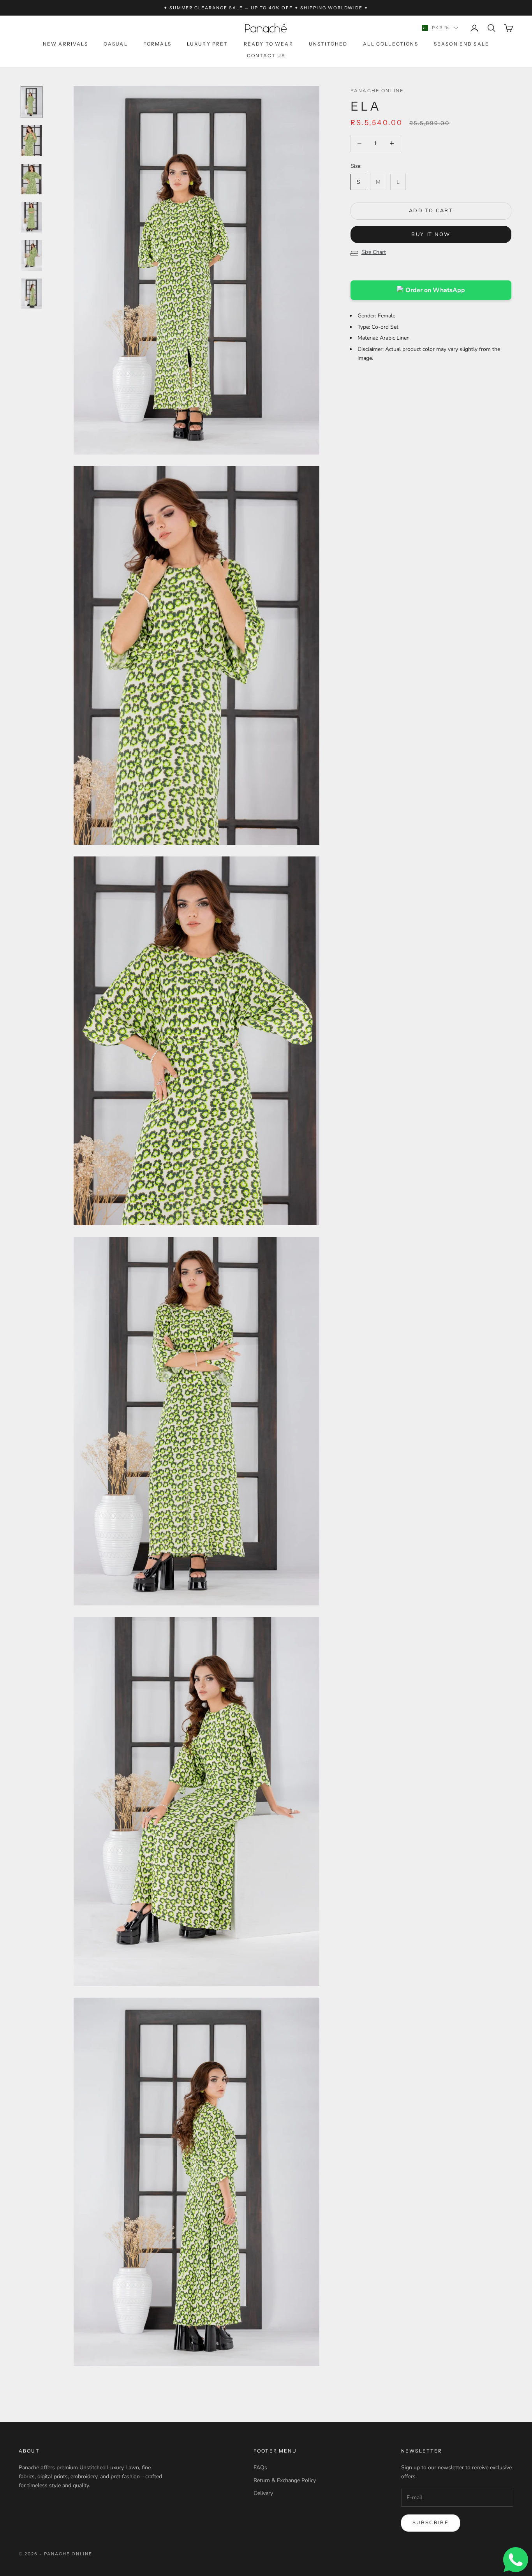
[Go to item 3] (32, 179)
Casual (116, 44)
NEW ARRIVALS (65, 44)
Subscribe (431, 2523)
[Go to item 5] (32, 255)
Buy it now (431, 234)
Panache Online (377, 91)
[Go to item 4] (32, 217)
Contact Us (266, 56)
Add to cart (431, 211)
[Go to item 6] (32, 294)
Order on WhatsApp (435, 290)
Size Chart (374, 252)
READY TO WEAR (269, 44)
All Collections (390, 44)
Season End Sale (462, 44)
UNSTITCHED (328, 44)
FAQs (260, 2468)
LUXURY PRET (208, 44)
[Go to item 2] (32, 141)
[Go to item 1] (32, 102)
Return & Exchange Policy (285, 2480)
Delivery (263, 2493)
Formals (157, 44)
